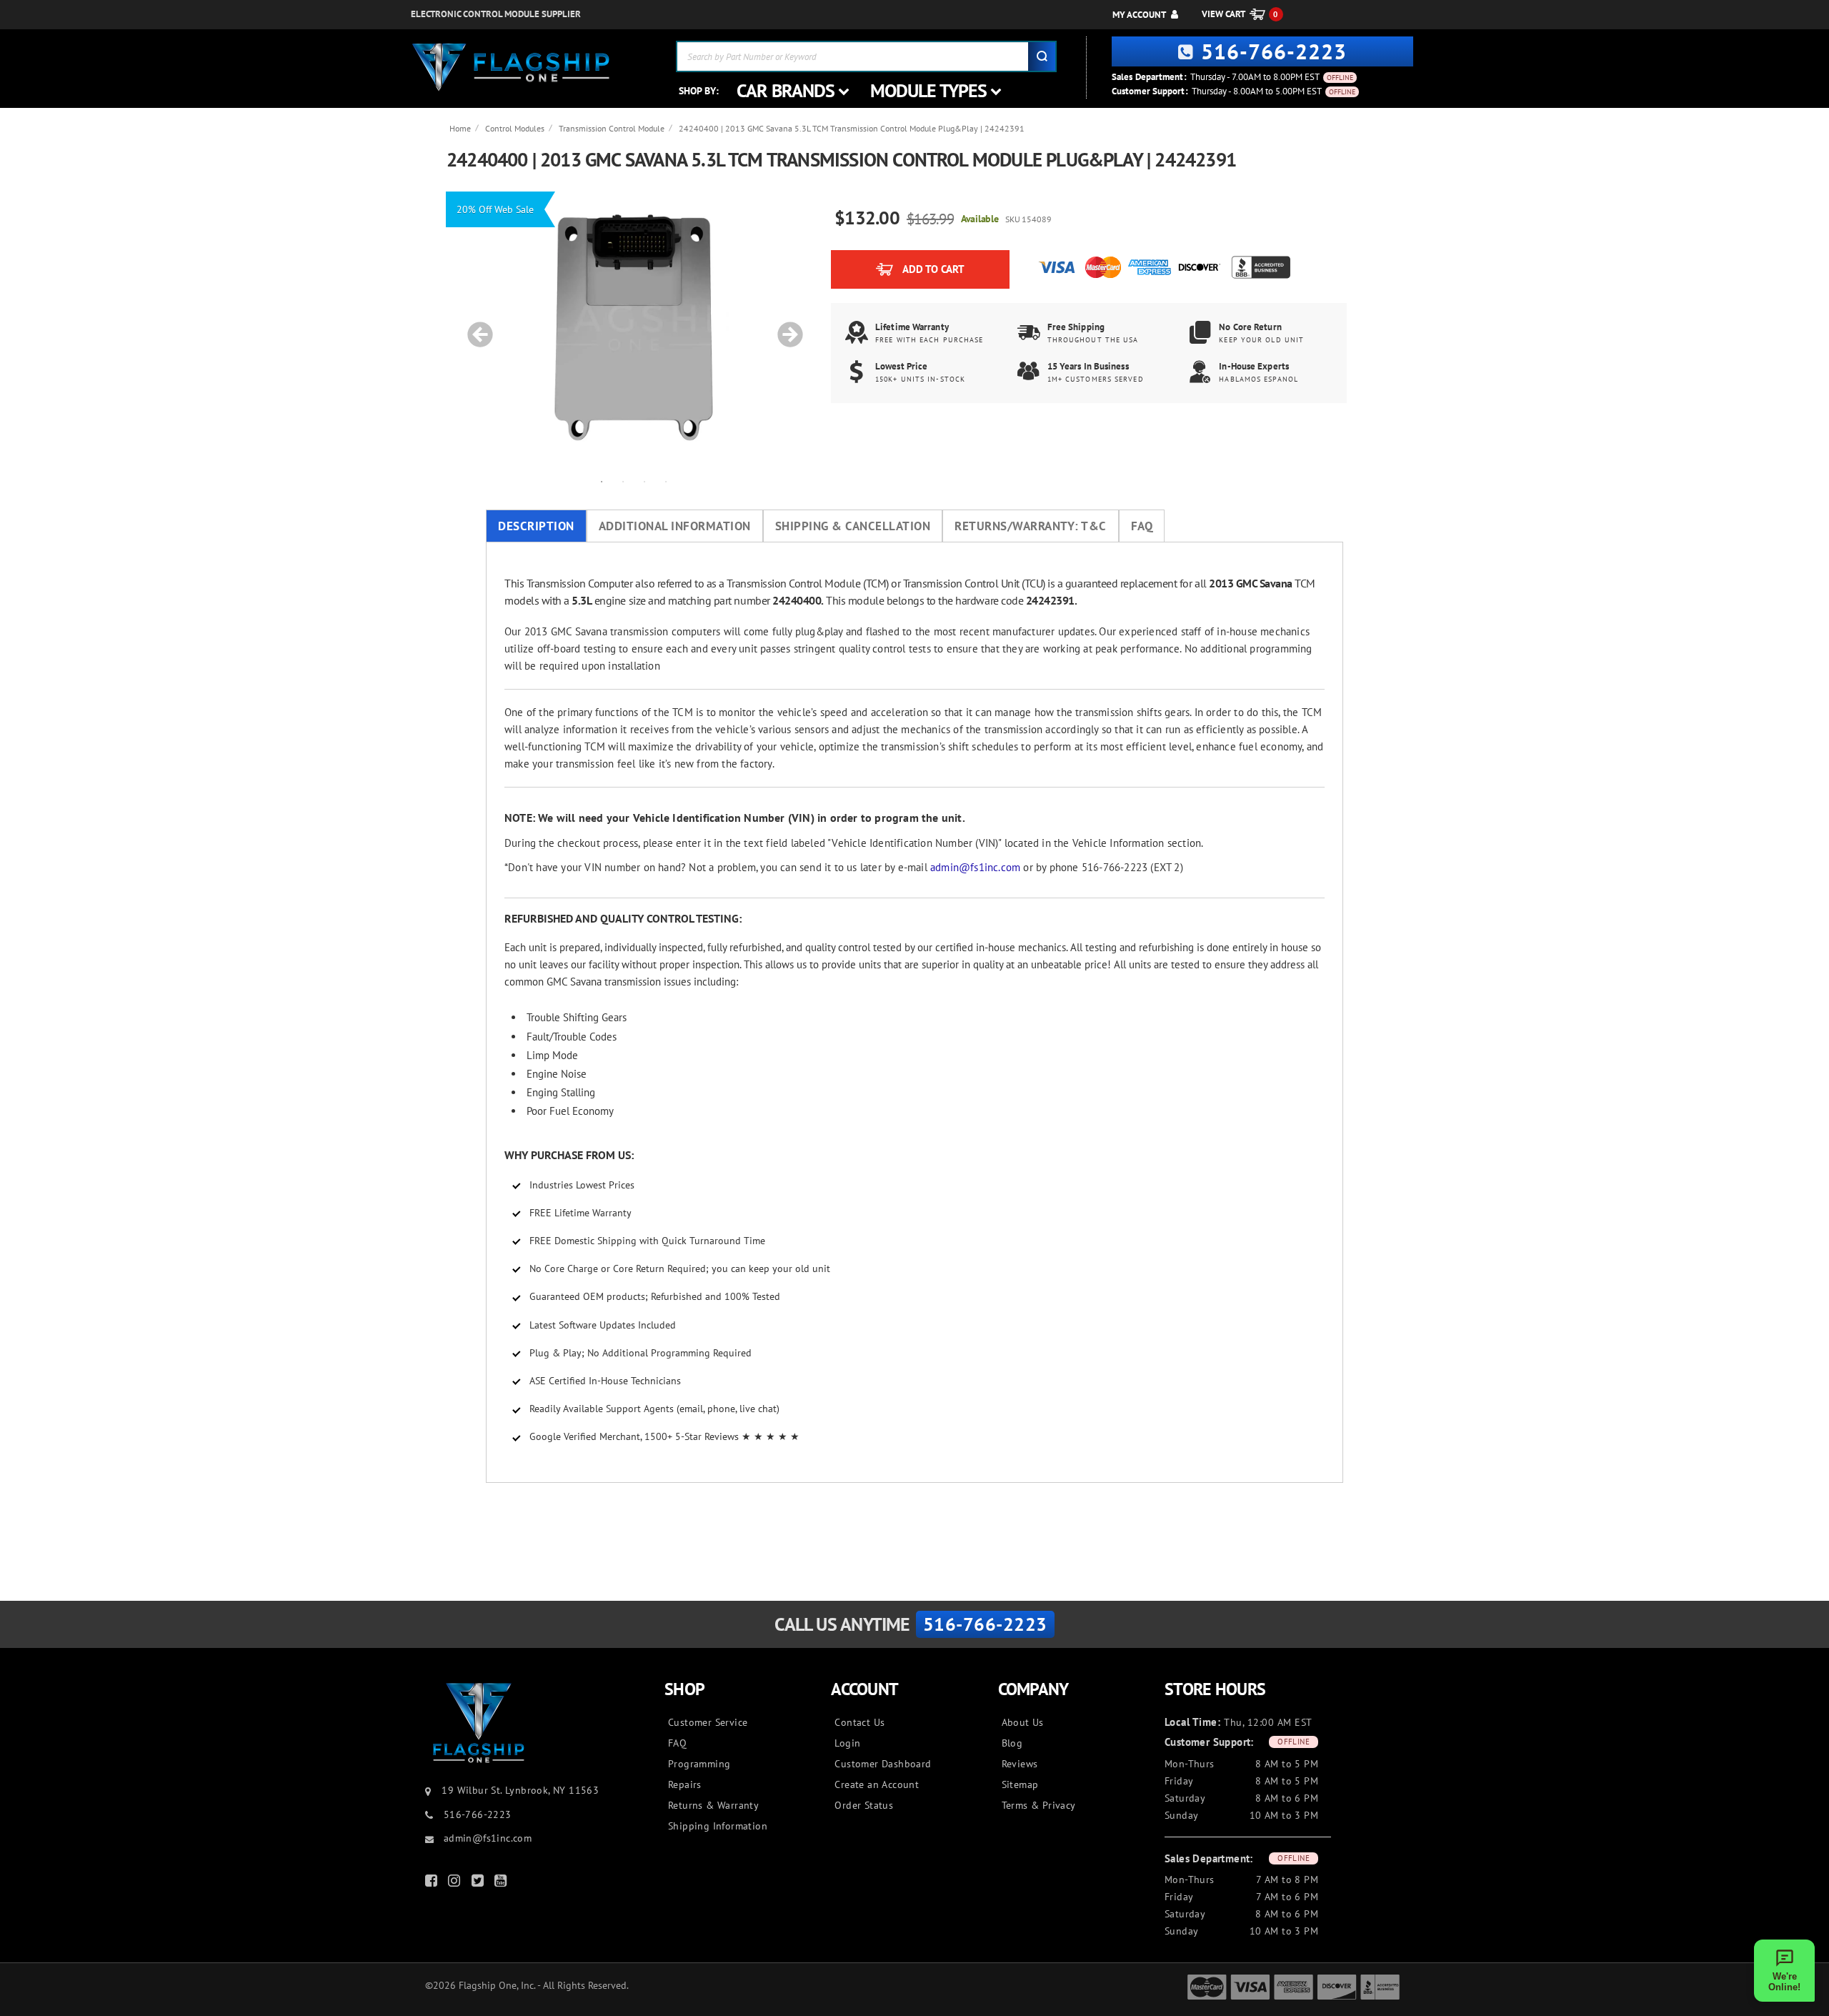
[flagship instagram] (456, 1883)
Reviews (1020, 1764)
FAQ (1142, 526)
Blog (1012, 1743)
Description (536, 526)
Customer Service (708, 1722)
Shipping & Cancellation (853, 526)
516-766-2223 (1274, 51)
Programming (699, 1764)
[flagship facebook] (433, 1883)
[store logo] (511, 68)
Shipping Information (718, 1826)
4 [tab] (666, 481)
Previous (475, 327)
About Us (1023, 1722)
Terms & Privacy (1039, 1805)
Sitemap (1020, 1784)
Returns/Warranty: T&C (1031, 526)
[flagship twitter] (479, 1883)
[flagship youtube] (502, 1883)
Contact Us (859, 1722)
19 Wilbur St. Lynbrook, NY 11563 (520, 1790)
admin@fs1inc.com (975, 867)
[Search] (1042, 56)
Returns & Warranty (713, 1805)
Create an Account (877, 1784)
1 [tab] (602, 481)
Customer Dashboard (883, 1764)
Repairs (685, 1784)
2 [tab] (623, 481)
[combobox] (866, 56)
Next (785, 327)
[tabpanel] (634, 327)
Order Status (864, 1805)
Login (847, 1743)
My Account (1139, 15)
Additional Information (675, 526)
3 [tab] (644, 481)
